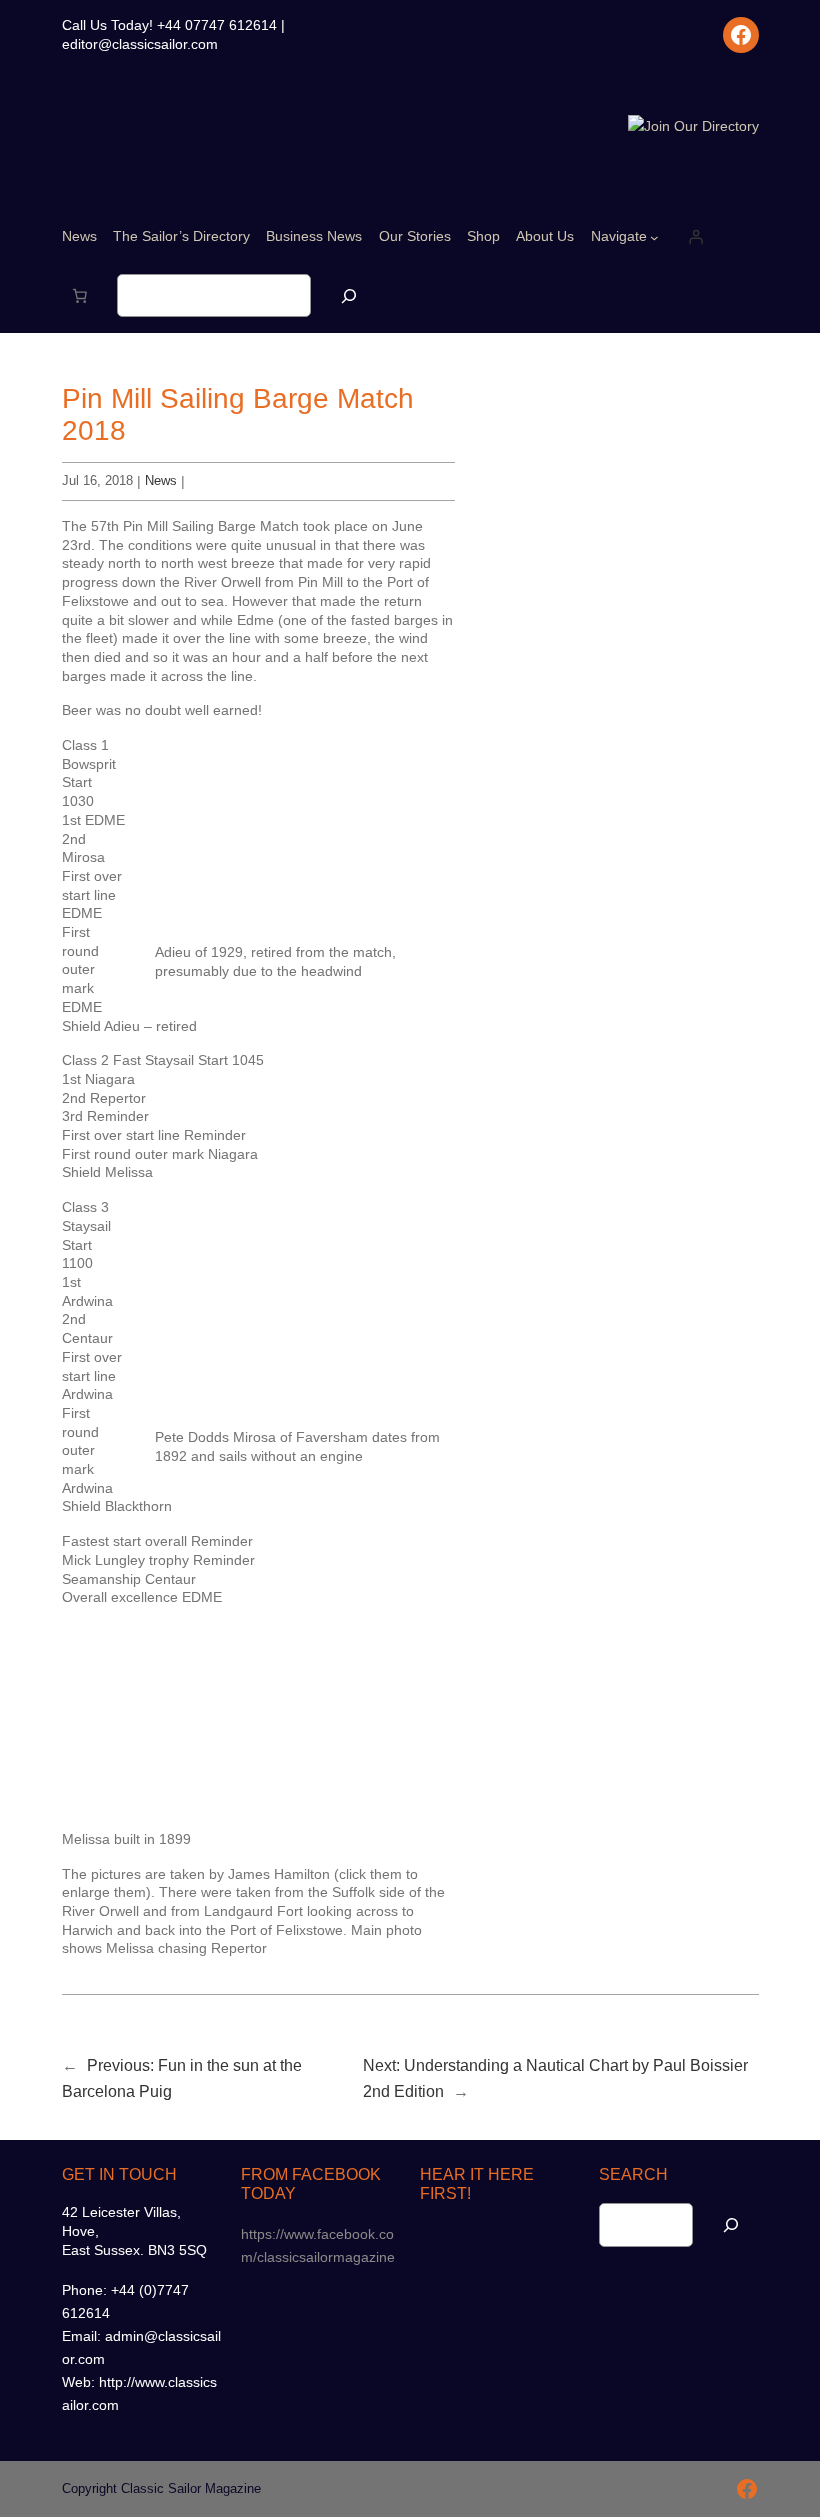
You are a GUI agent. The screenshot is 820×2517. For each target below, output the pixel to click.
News (161, 480)
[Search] (349, 295)
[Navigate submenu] (654, 237)
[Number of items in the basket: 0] (80, 296)
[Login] (696, 237)
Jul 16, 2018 (97, 480)
